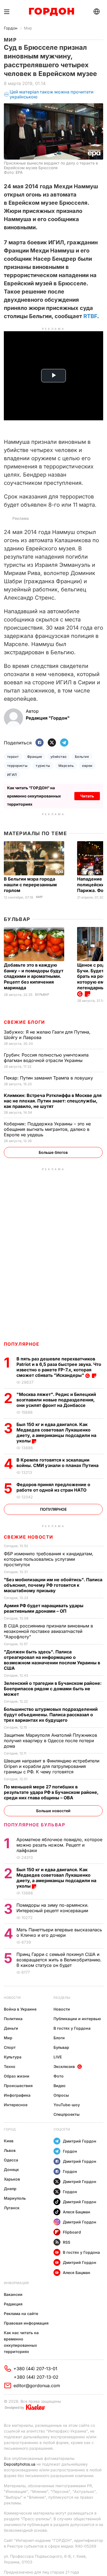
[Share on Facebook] (40, 743)
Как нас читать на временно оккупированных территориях (21, 2342)
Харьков (12, 2179)
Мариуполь (15, 2198)
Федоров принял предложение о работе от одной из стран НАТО (53, 1487)
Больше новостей (53, 1811)
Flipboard (72, 2232)
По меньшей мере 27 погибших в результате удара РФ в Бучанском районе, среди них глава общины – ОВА (51, 1792)
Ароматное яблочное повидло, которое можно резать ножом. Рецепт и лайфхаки (59, 1845)
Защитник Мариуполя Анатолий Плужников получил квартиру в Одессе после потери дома (50, 1741)
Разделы (62, 1998)
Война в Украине (20, 2009)
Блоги (59, 2038)
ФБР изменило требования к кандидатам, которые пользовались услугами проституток (49, 1559)
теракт (13, 757)
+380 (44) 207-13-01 (35, 2369)
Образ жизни (17, 2076)
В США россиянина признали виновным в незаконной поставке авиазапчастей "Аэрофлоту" (48, 1631)
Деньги (11, 2028)
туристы (43, 766)
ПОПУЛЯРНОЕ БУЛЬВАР (35, 1825)
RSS (67, 2242)
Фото (59, 2076)
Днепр (10, 2189)
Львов (10, 2150)
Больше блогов (53, 1152)
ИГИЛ (12, 775)
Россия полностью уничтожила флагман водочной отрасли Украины (46, 1058)
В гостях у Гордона (72, 2028)
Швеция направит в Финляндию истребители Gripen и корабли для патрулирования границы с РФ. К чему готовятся (52, 1766)
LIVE (58, 2057)
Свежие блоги (24, 1022)
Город (10, 2129)
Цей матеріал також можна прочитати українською (52, 94)
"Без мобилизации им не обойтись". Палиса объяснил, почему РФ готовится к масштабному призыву (53, 1585)
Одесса (11, 2160)
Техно (10, 2066)
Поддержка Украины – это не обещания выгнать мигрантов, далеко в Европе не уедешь (47, 1129)
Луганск (12, 2208)
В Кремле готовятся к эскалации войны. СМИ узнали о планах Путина (58, 1463)
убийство (59, 757)
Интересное (16, 2105)
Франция (35, 757)
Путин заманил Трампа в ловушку (49, 1078)
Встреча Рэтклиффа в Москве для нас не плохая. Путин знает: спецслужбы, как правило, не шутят (53, 1101)
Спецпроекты (67, 2114)
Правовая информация (26, 2323)
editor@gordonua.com (37, 2386)
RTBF (90, 316)
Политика (13, 2019)
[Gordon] (51, 12)
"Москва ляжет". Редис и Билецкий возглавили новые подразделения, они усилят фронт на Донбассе (56, 1400)
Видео (60, 2086)
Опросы (61, 2095)
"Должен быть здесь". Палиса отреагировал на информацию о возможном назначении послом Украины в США (52, 1660)
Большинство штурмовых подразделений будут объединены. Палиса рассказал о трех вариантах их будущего (51, 1715)
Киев (9, 2141)
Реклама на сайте (21, 2314)
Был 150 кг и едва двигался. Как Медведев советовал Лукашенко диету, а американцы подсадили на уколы (56, 1433)
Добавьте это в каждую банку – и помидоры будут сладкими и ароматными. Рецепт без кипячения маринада (34, 976)
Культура (13, 2057)
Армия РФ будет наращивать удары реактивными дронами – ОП (44, 1608)
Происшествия (18, 2086)
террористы (17, 766)
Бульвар (17, 919)
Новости (12, 1998)
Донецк (11, 2169)
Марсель (66, 766)
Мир (28, 28)
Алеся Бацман (77, 2212)
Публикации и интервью (77, 2019)
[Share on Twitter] (52, 743)
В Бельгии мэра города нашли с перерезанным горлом (30, 885)
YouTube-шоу (67, 2105)
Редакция (13, 2304)
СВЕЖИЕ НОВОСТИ (29, 1537)
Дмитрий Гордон (80, 2141)
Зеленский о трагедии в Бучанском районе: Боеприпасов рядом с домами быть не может (53, 1689)
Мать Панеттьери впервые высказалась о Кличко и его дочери (59, 1932)
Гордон (11, 28)
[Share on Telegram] (64, 743)
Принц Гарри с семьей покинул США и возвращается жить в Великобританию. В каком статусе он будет (59, 1960)
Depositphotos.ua (20, 2464)
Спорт (10, 2047)
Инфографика (17, 2095)
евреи (87, 766)
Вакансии (13, 2294)
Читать (87, 796)
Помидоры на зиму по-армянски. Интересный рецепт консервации (53, 1908)
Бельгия (82, 757)
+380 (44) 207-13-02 (36, 2377)
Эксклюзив (64, 2066)
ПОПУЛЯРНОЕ (22, 1344)
